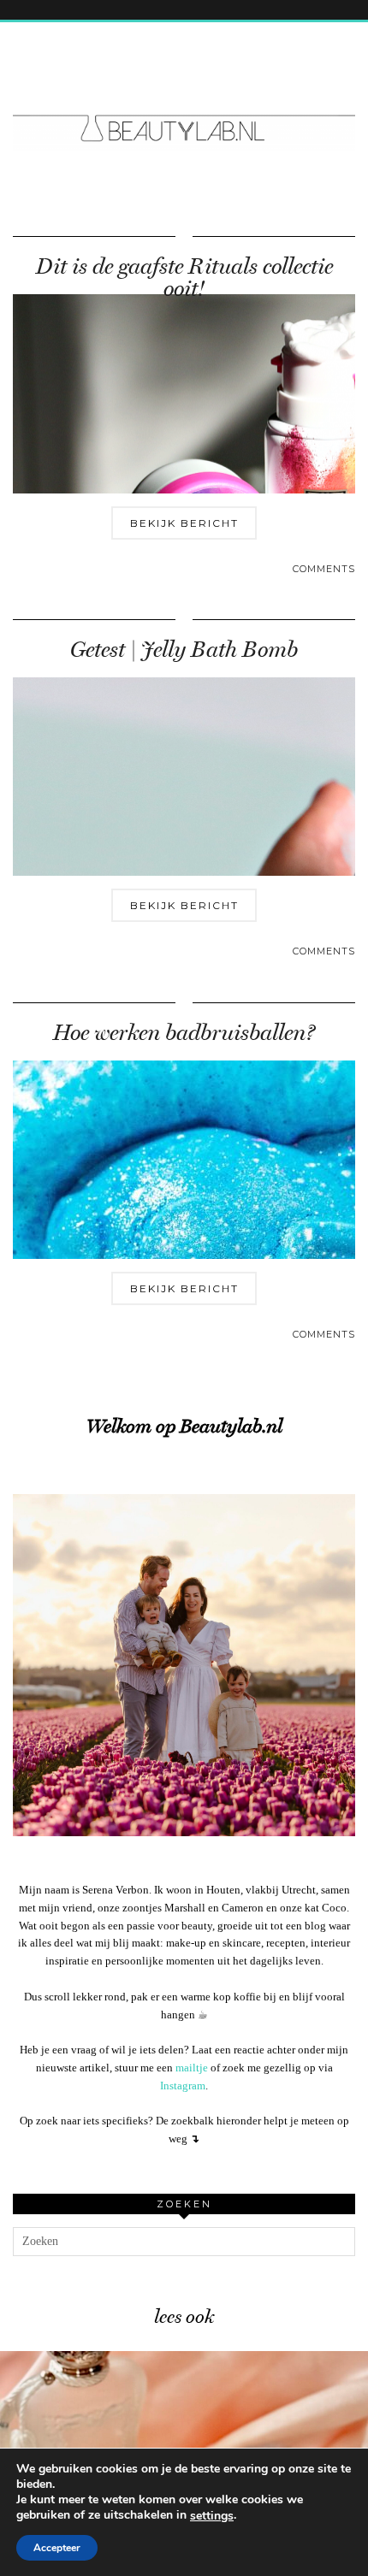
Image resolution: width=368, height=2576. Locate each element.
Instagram (183, 2086)
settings (212, 2516)
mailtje (192, 2068)
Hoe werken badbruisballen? (184, 1033)
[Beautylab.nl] (184, 97)
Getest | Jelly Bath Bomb (184, 650)
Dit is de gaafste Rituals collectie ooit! (184, 278)
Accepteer (57, 2548)
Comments (324, 569)
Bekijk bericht (184, 523)
